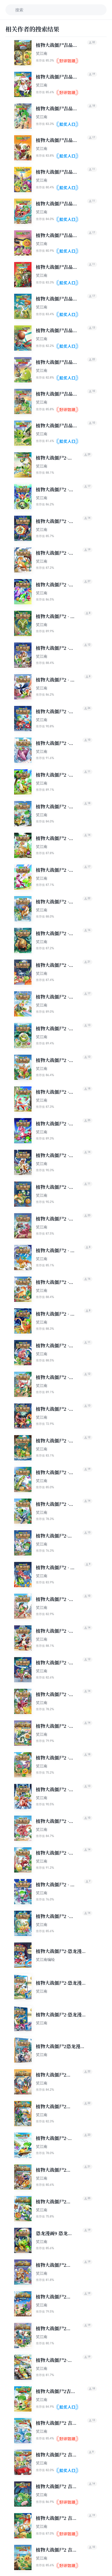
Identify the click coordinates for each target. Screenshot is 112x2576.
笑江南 (42, 53)
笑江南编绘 (45, 1959)
